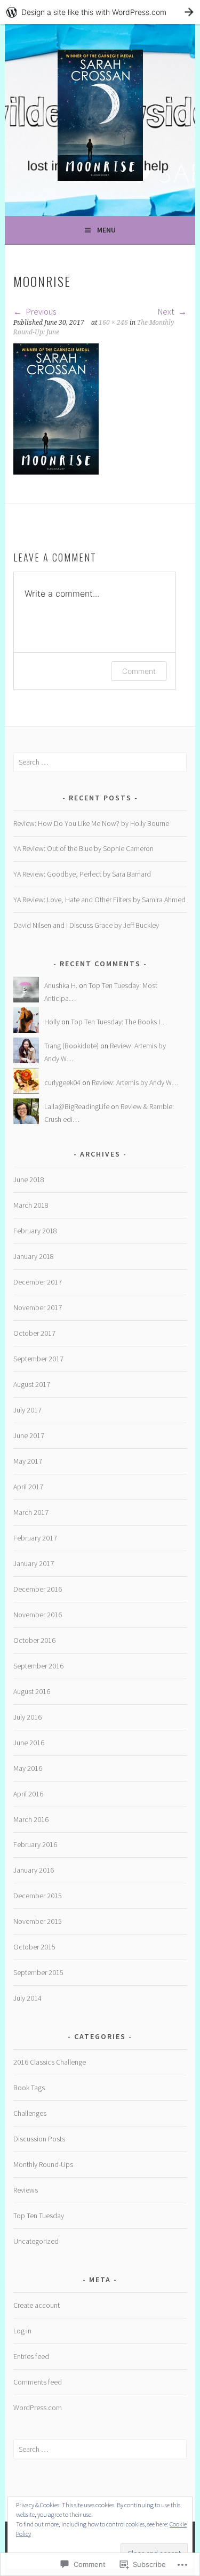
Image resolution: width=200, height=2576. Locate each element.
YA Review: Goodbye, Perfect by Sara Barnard (82, 874)
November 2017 (38, 1307)
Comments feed (38, 2382)
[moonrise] (56, 471)
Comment (139, 671)
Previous (40, 311)
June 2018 (29, 1179)
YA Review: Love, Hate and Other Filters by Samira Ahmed (99, 900)
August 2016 (32, 1691)
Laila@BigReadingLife (77, 1106)
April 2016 (28, 1794)
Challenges (30, 2113)
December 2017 (38, 1282)
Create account (37, 2305)
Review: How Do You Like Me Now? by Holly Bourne (91, 823)
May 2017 (28, 1461)
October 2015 (34, 1947)
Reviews (26, 2190)
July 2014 (27, 1998)
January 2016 (34, 1870)
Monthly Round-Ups (43, 2164)
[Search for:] (100, 762)
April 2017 (28, 1487)
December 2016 (38, 1589)
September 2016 (38, 1666)
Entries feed (31, 2356)
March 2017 (31, 1512)
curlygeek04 (62, 1082)
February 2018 (35, 1231)
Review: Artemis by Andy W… (135, 1082)
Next (167, 311)
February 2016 (35, 1844)
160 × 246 (113, 323)
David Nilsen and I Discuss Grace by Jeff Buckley (86, 925)
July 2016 (27, 1717)
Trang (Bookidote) (71, 1046)
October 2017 (34, 1333)
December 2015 (38, 1896)
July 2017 (27, 1410)
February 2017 (35, 1538)
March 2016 (31, 1819)
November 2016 (38, 1615)
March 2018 (31, 1205)
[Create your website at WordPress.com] (100, 12)
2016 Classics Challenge (50, 2062)
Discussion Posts (39, 2139)
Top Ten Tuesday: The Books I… (119, 1022)
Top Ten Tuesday (39, 2216)
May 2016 (28, 1768)
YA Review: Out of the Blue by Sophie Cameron (83, 848)
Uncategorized (36, 2241)
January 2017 (34, 1563)
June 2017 (29, 1435)
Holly (52, 1022)
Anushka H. (61, 985)
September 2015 (38, 1972)
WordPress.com (38, 2408)
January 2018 (34, 1256)
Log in (22, 2331)
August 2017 (32, 1384)
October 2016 (34, 1640)
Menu (106, 230)
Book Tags (29, 2088)
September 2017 (38, 1359)
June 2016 (29, 1743)
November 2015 (38, 1921)
